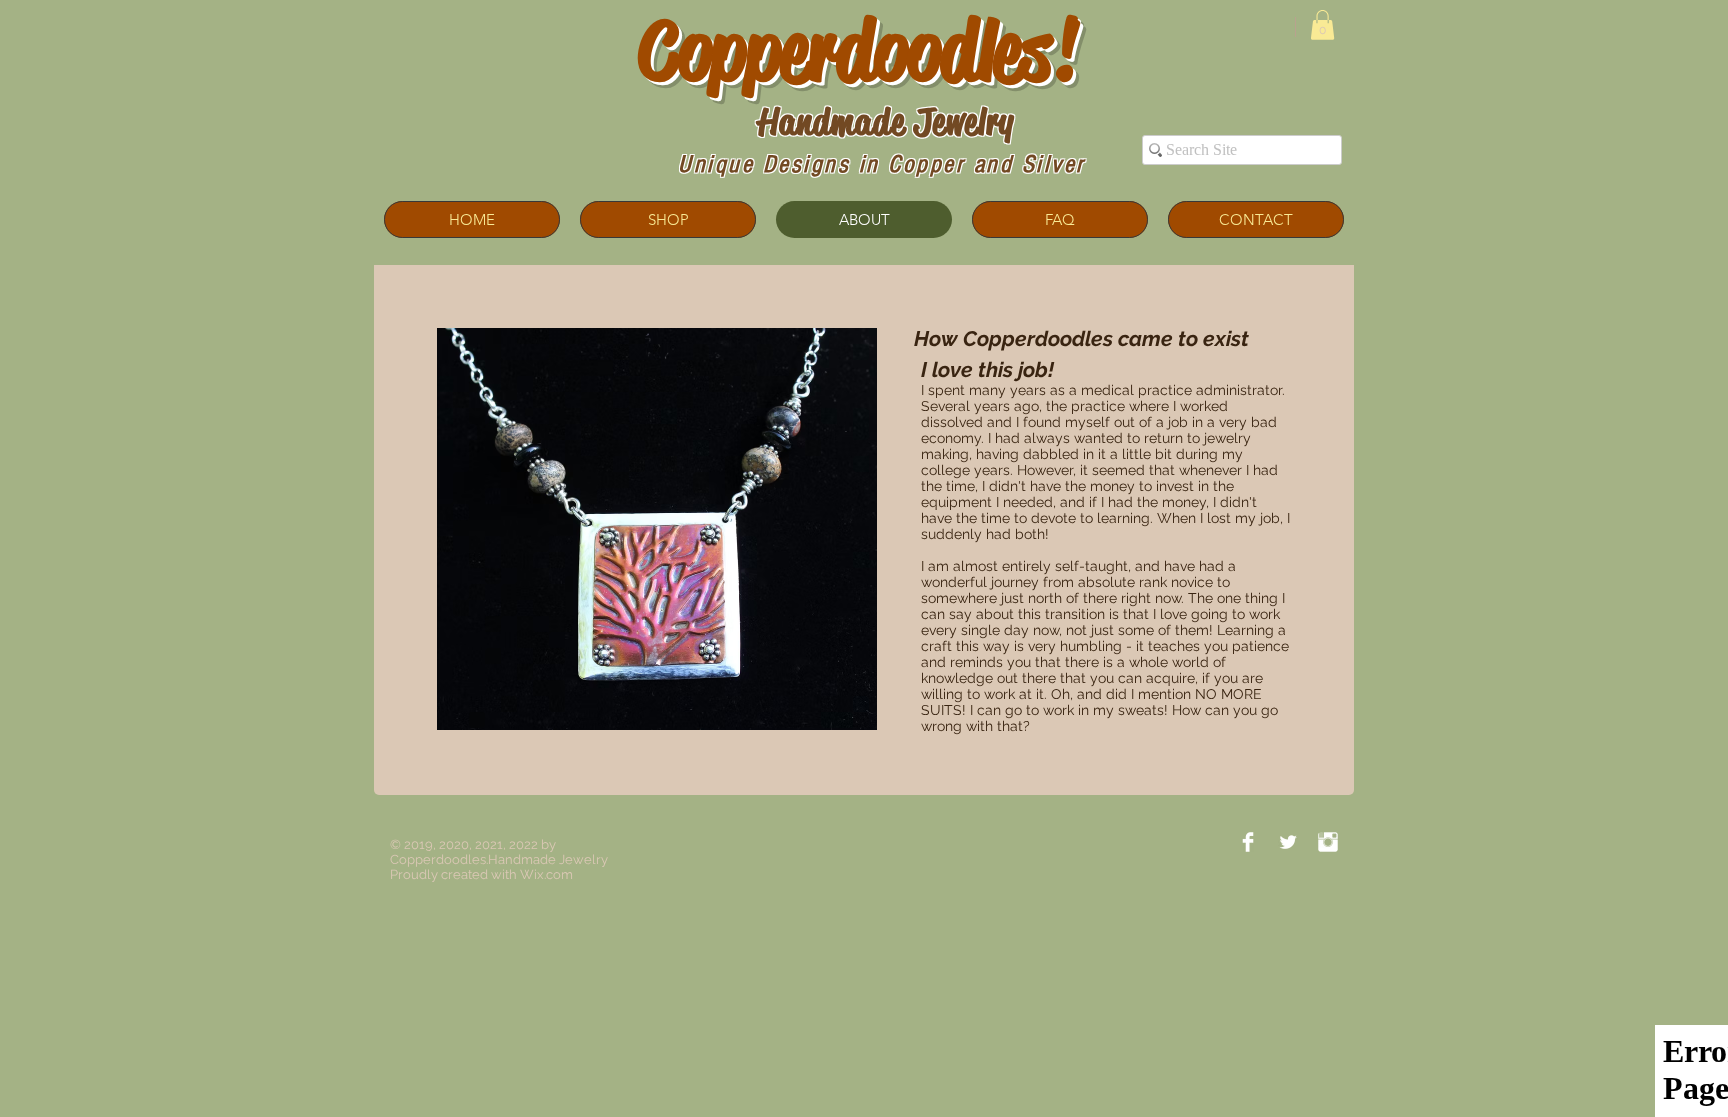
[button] (1322, 25)
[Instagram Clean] (1328, 842)
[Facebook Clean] (1248, 842)
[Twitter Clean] (1288, 842)
